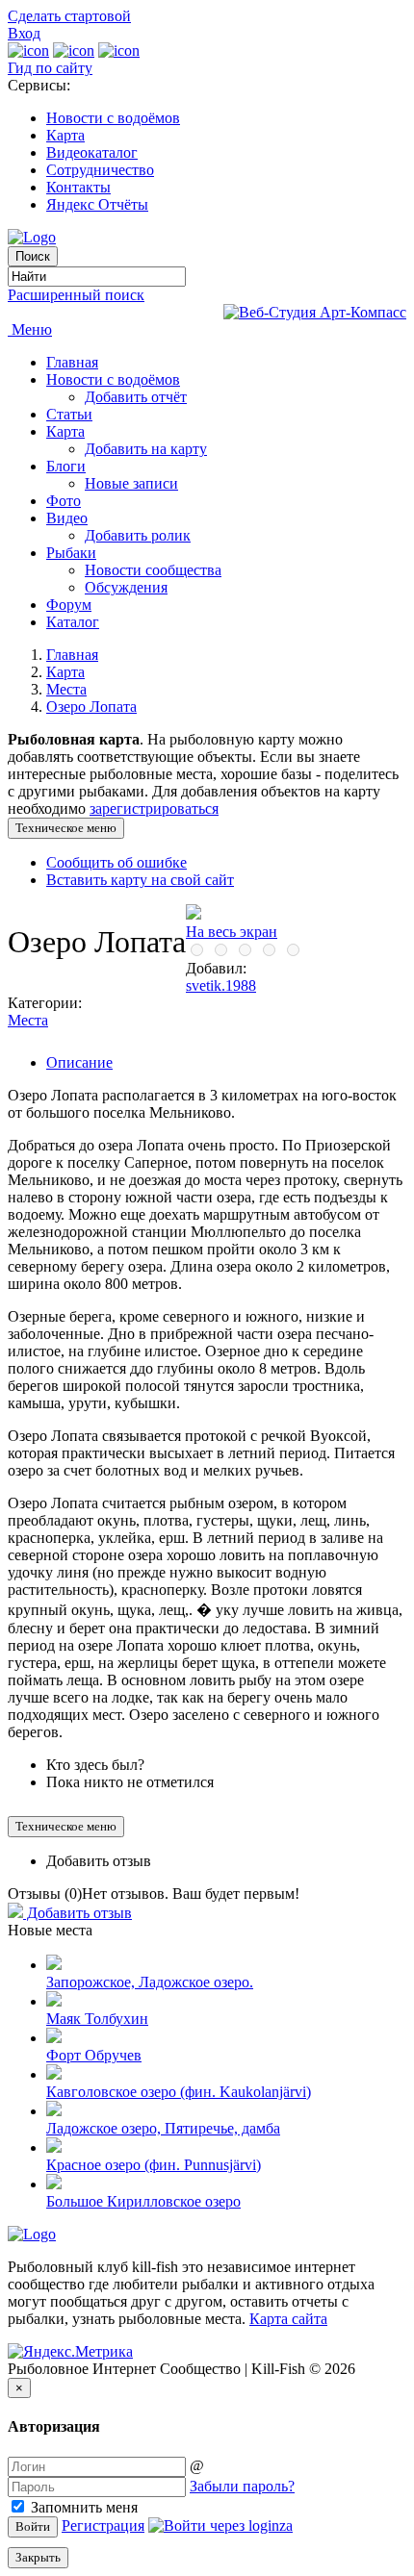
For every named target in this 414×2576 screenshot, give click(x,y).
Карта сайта (288, 2319)
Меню (30, 329)
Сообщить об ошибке (116, 862)
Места (66, 689)
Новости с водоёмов (113, 118)
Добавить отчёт (136, 397)
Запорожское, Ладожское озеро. (150, 1982)
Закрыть (38, 2557)
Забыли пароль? (242, 2486)
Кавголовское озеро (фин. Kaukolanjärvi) (179, 2092)
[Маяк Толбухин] (54, 2001)
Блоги (66, 466)
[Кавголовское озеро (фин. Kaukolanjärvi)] (54, 2074)
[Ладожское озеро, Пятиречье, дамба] (54, 2111)
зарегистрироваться (154, 808)
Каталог (73, 622)
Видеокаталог (92, 152)
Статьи (69, 414)
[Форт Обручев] (54, 2038)
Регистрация (103, 2525)
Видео (67, 518)
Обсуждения (126, 587)
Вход (24, 33)
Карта (65, 135)
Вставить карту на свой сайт (140, 880)
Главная (72, 362)
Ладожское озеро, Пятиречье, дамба (163, 2128)
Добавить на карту (146, 449)
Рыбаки (71, 553)
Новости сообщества (153, 570)
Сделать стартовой (69, 16)
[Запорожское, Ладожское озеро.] (54, 1965)
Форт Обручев (94, 2055)
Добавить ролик (138, 535)
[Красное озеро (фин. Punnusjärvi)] (54, 2147)
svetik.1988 (221, 985)
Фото (64, 501)
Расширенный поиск (76, 295)
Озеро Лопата (91, 707)
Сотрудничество (100, 170)
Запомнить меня (82, 2507)
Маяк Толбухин (97, 2019)
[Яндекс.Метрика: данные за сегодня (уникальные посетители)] (70, 2352)
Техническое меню (66, 828)
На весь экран (232, 932)
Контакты (78, 187)
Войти (33, 2526)
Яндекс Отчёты (97, 204)
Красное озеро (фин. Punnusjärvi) (154, 2165)
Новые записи (131, 483)
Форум (69, 605)
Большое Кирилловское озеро (143, 2201)
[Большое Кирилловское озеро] (54, 2184)
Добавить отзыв (99, 1861)
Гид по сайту (50, 68)
